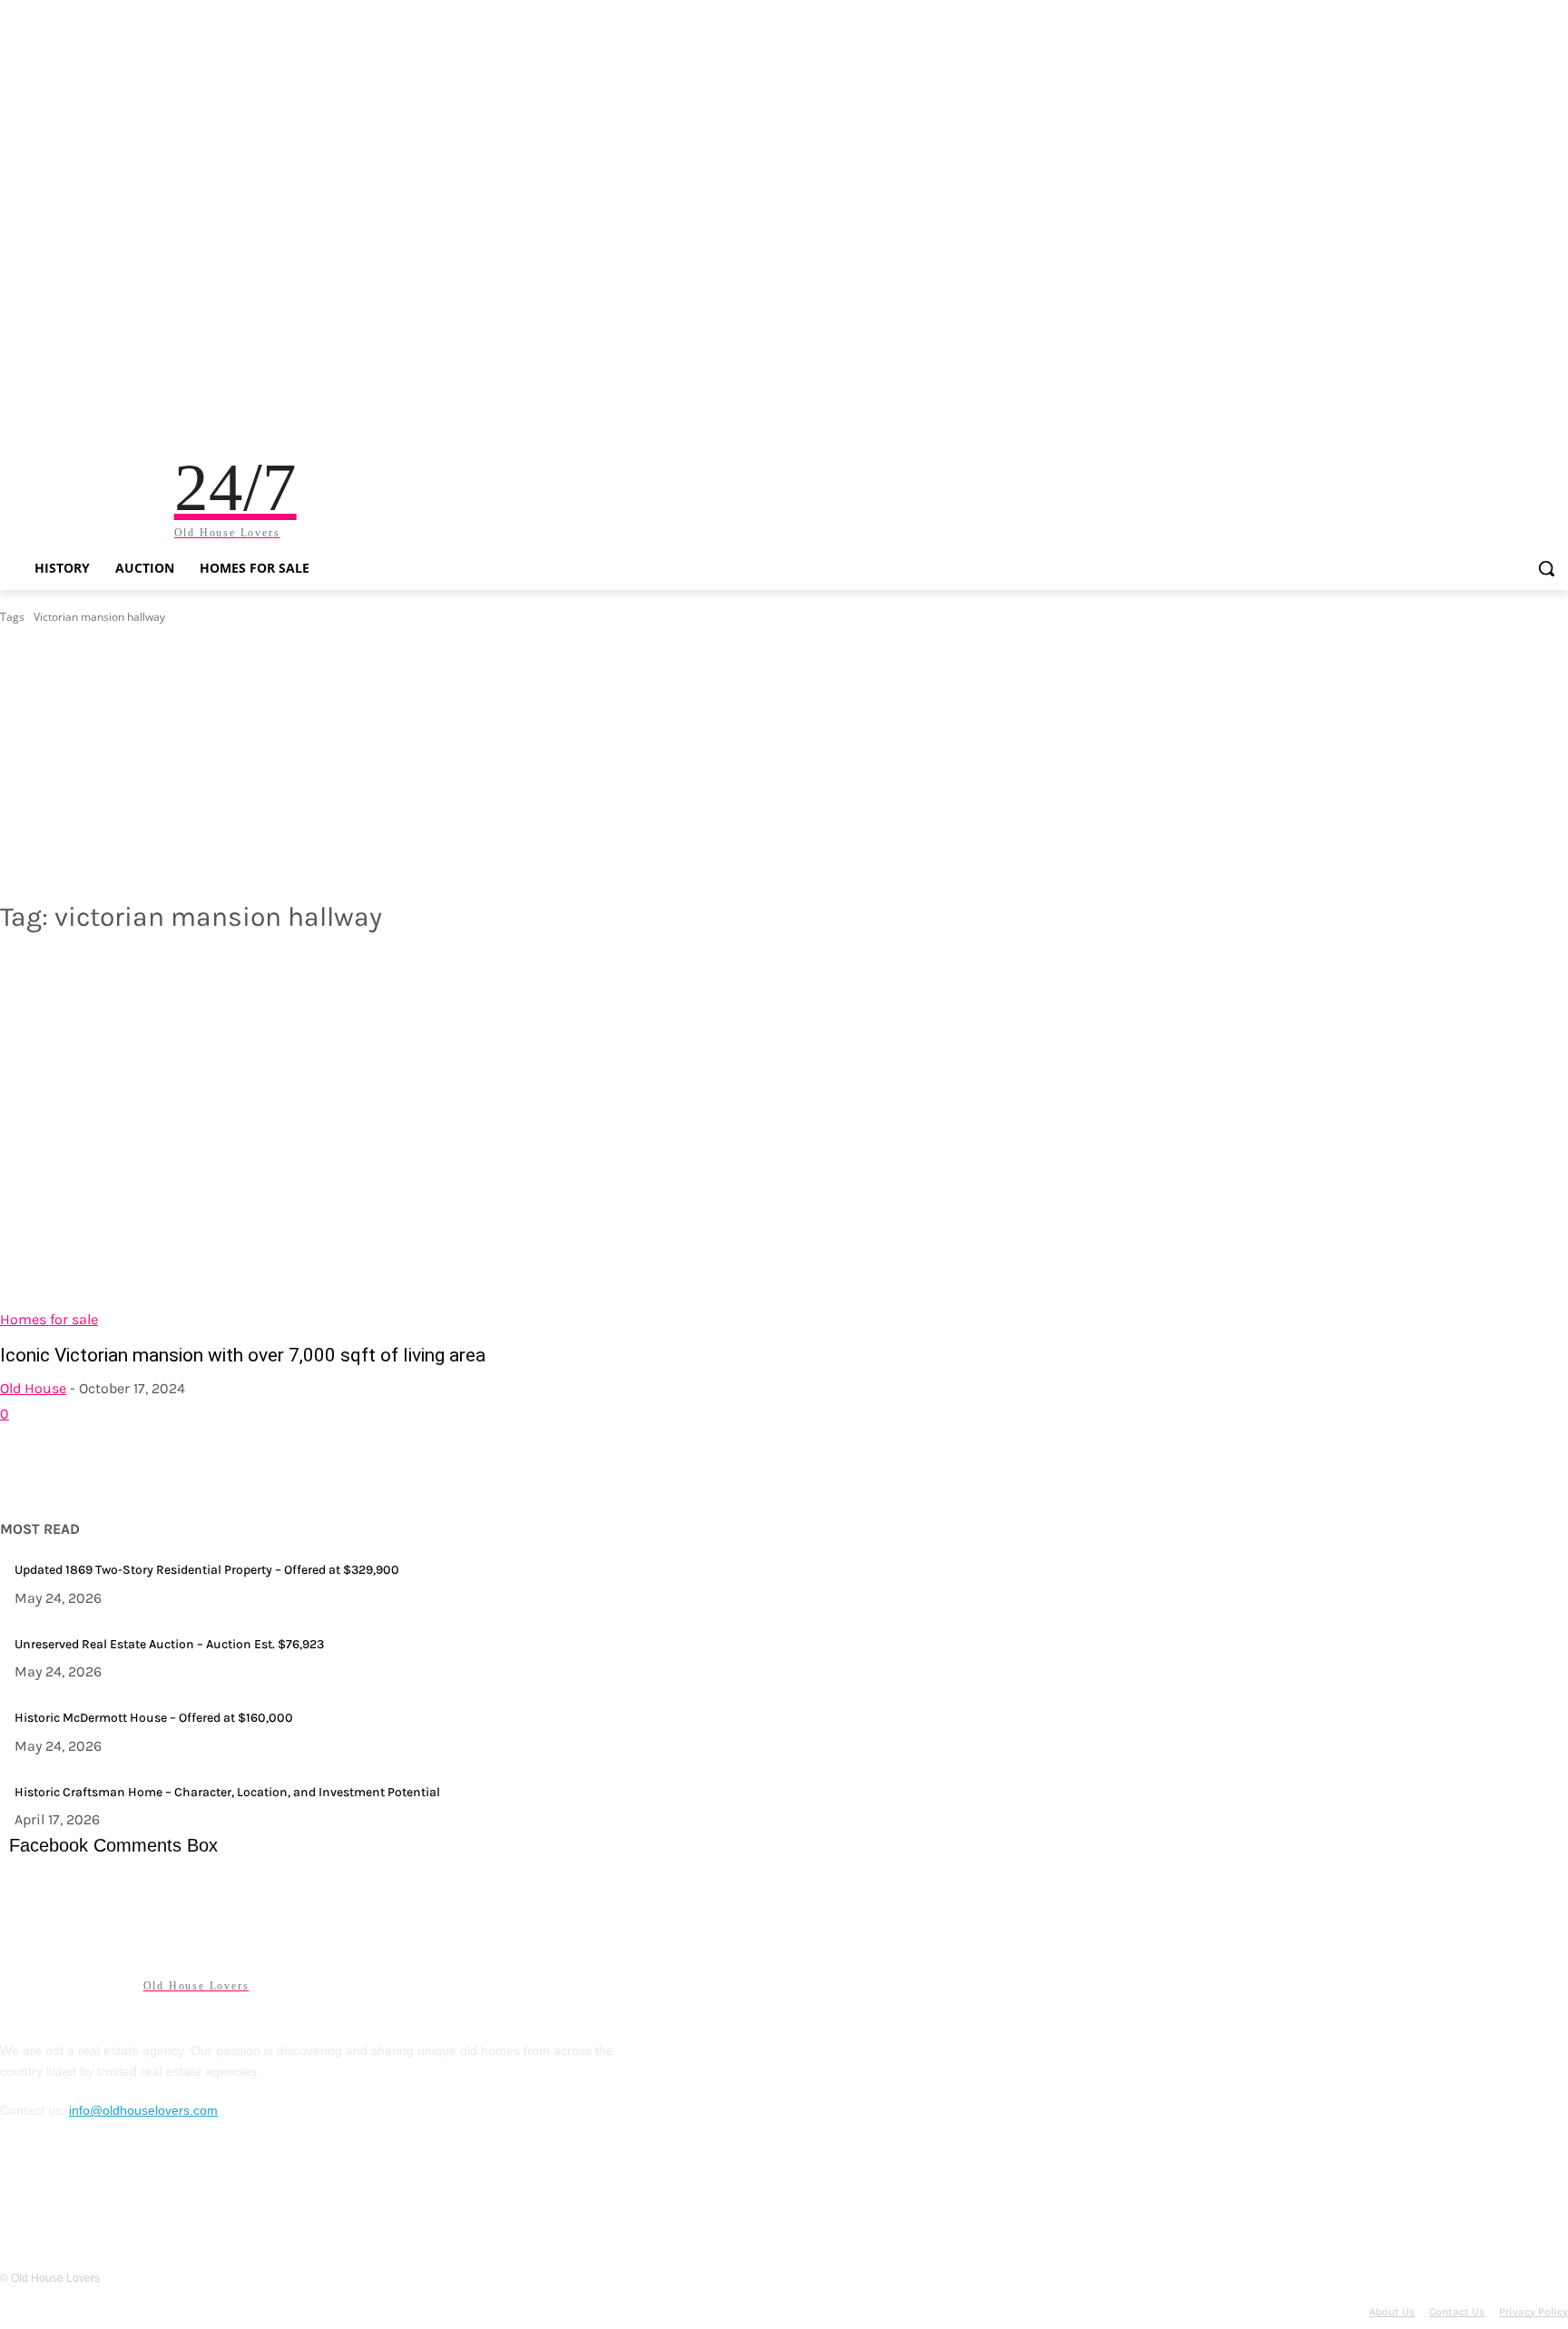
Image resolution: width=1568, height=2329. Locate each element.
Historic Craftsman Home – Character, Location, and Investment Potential (227, 1792)
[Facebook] (18, 2192)
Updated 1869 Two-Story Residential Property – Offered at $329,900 (207, 1570)
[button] (1546, 568)
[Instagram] (62, 2192)
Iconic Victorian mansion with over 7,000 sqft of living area (243, 1355)
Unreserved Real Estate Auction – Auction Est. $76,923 (169, 1644)
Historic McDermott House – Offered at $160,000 (154, 1718)
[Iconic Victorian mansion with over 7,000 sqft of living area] (381, 1142)
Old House (33, 1388)
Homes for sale (49, 1319)
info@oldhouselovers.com (143, 2110)
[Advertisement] (784, 762)
